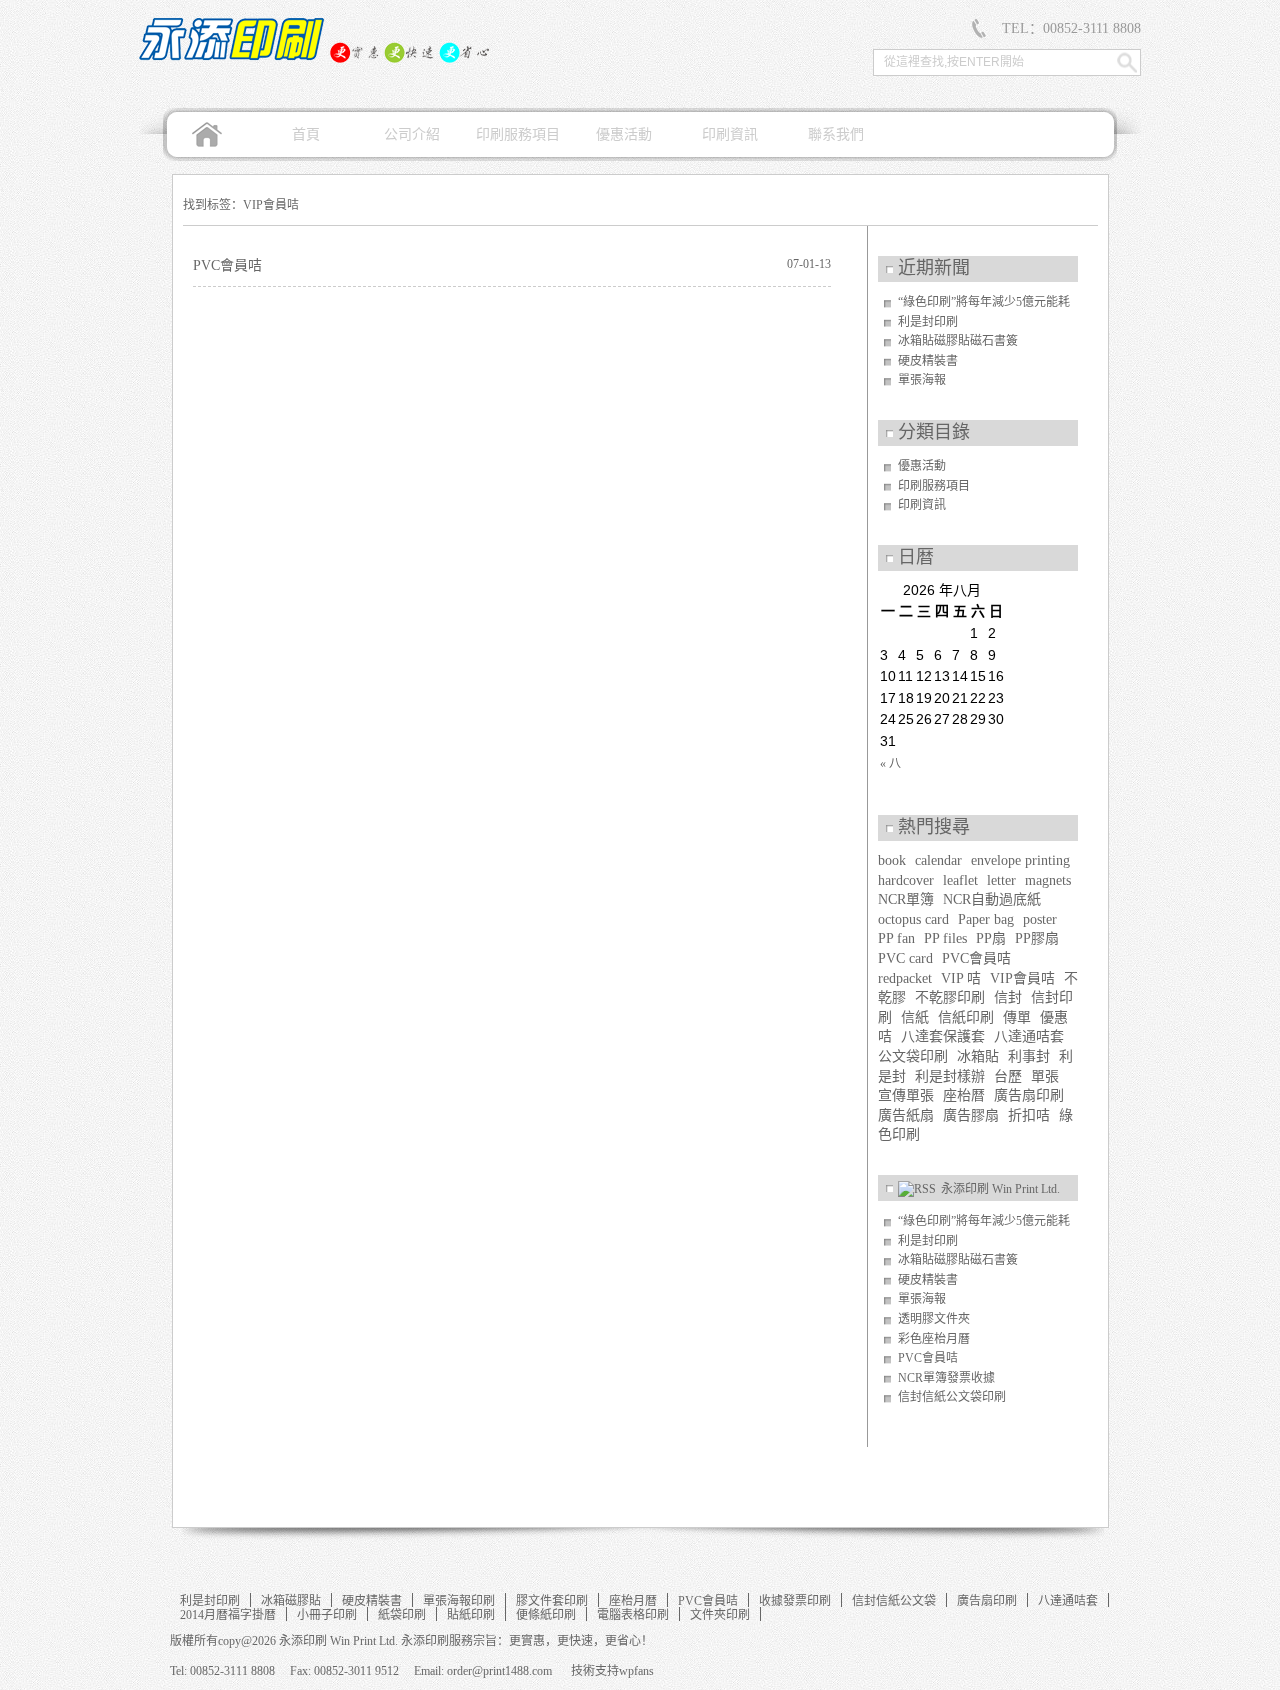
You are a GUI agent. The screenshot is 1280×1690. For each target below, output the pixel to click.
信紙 (915, 1017)
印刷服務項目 (518, 134)
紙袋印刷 (402, 1615)
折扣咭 (1029, 1115)
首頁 (306, 134)
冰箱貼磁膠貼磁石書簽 (958, 341)
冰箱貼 (978, 1056)
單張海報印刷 (459, 1601)
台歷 (1008, 1076)
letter (1001, 880)
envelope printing (1020, 860)
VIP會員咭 (1022, 978)
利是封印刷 (928, 322)
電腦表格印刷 (633, 1615)
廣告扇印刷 (1029, 1095)
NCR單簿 (906, 899)
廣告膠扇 (971, 1115)
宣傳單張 (906, 1095)
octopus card (913, 919)
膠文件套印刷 (552, 1601)
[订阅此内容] (917, 1189)
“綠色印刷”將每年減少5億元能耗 (984, 302)
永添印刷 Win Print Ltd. (1000, 1189)
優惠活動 (624, 134)
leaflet (960, 880)
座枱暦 (964, 1095)
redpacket (905, 978)
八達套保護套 (943, 1036)
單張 (1045, 1076)
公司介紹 (412, 134)
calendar (938, 860)
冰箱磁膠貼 (291, 1601)
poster (1040, 919)
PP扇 (991, 938)
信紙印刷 (966, 1017)
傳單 (1017, 1017)
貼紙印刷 (471, 1615)
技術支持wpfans (612, 1671)
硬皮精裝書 (928, 361)
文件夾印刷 (720, 1615)
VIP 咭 (961, 978)
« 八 (890, 764)
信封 (1008, 997)
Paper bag (986, 919)
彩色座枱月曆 (934, 1339)
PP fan (896, 938)
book (892, 860)
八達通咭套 (1029, 1036)
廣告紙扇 (906, 1115)
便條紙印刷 (546, 1615)
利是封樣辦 (950, 1076)
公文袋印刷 (913, 1056)
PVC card (905, 958)
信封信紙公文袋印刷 (952, 1397)
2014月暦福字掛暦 (228, 1615)
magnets (1048, 880)
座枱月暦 (633, 1601)
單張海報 (922, 380)
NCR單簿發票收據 (946, 1378)
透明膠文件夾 (934, 1319)
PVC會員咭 (976, 958)
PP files (945, 938)
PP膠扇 (1037, 938)
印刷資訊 (730, 134)
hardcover (906, 880)
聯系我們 (836, 134)
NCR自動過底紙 (992, 899)
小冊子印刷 (327, 1615)
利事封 (1029, 1056)
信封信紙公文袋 (894, 1601)
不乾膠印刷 (950, 997)
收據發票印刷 (795, 1601)
